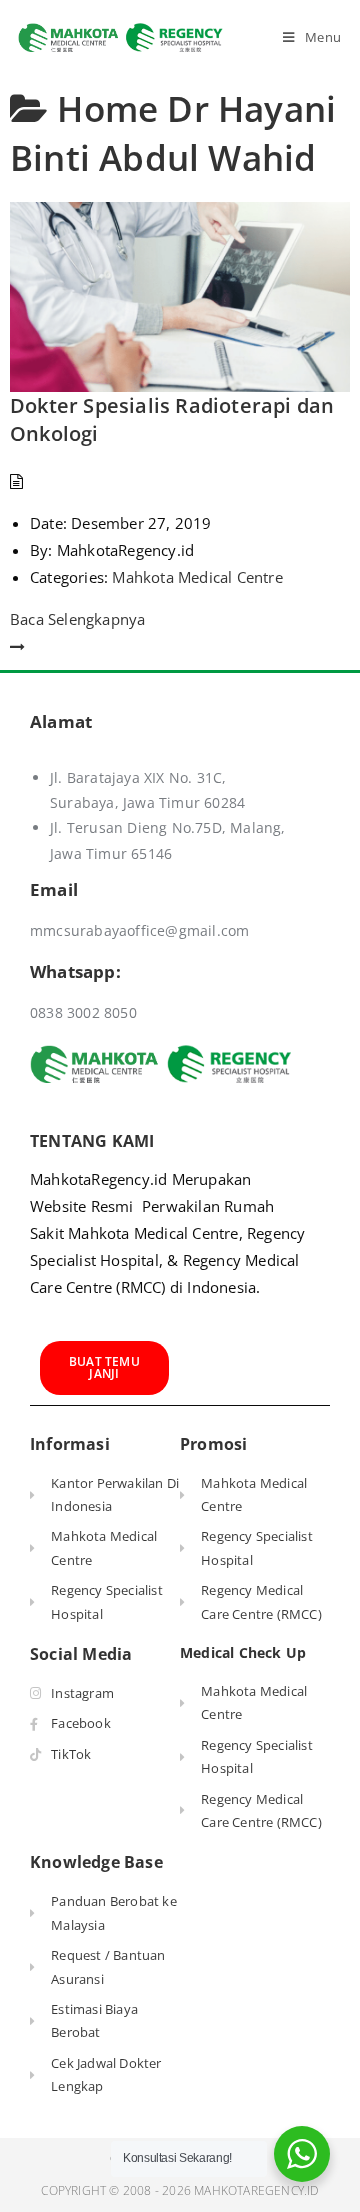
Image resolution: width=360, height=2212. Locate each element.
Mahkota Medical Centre (197, 577)
